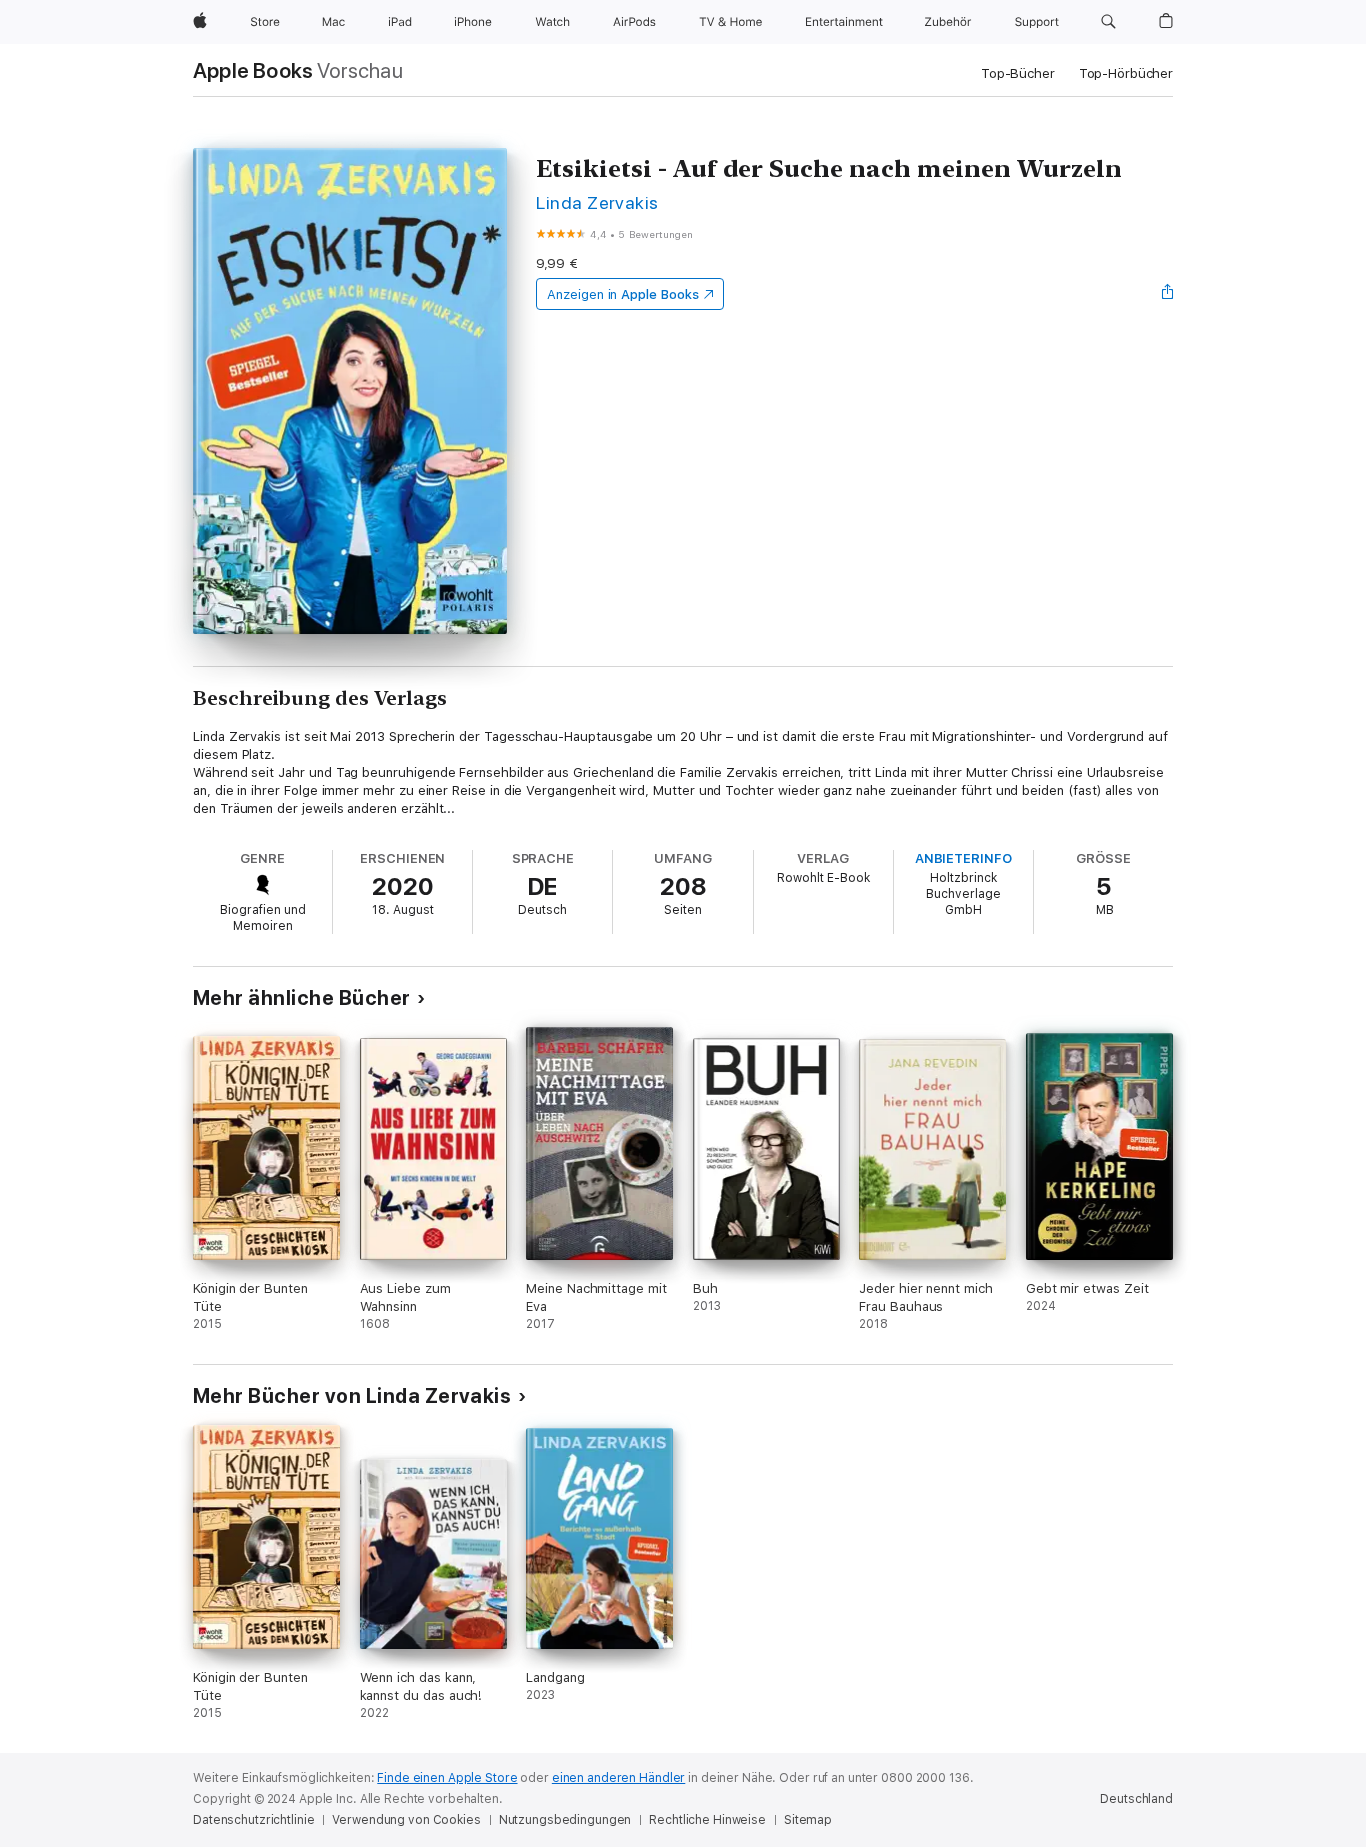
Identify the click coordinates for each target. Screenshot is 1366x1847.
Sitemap (808, 1820)
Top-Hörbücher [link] (1126, 73)
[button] (1108, 22)
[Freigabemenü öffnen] (1168, 294)
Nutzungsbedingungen (565, 1820)
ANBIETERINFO (963, 858)
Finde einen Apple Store (447, 1778)
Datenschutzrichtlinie (253, 1820)
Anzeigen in (623, 294)
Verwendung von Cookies (406, 1820)
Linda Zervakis (597, 202)
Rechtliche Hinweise (707, 1820)
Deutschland (1136, 1799)
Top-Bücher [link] (1018, 73)
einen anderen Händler (618, 1778)
